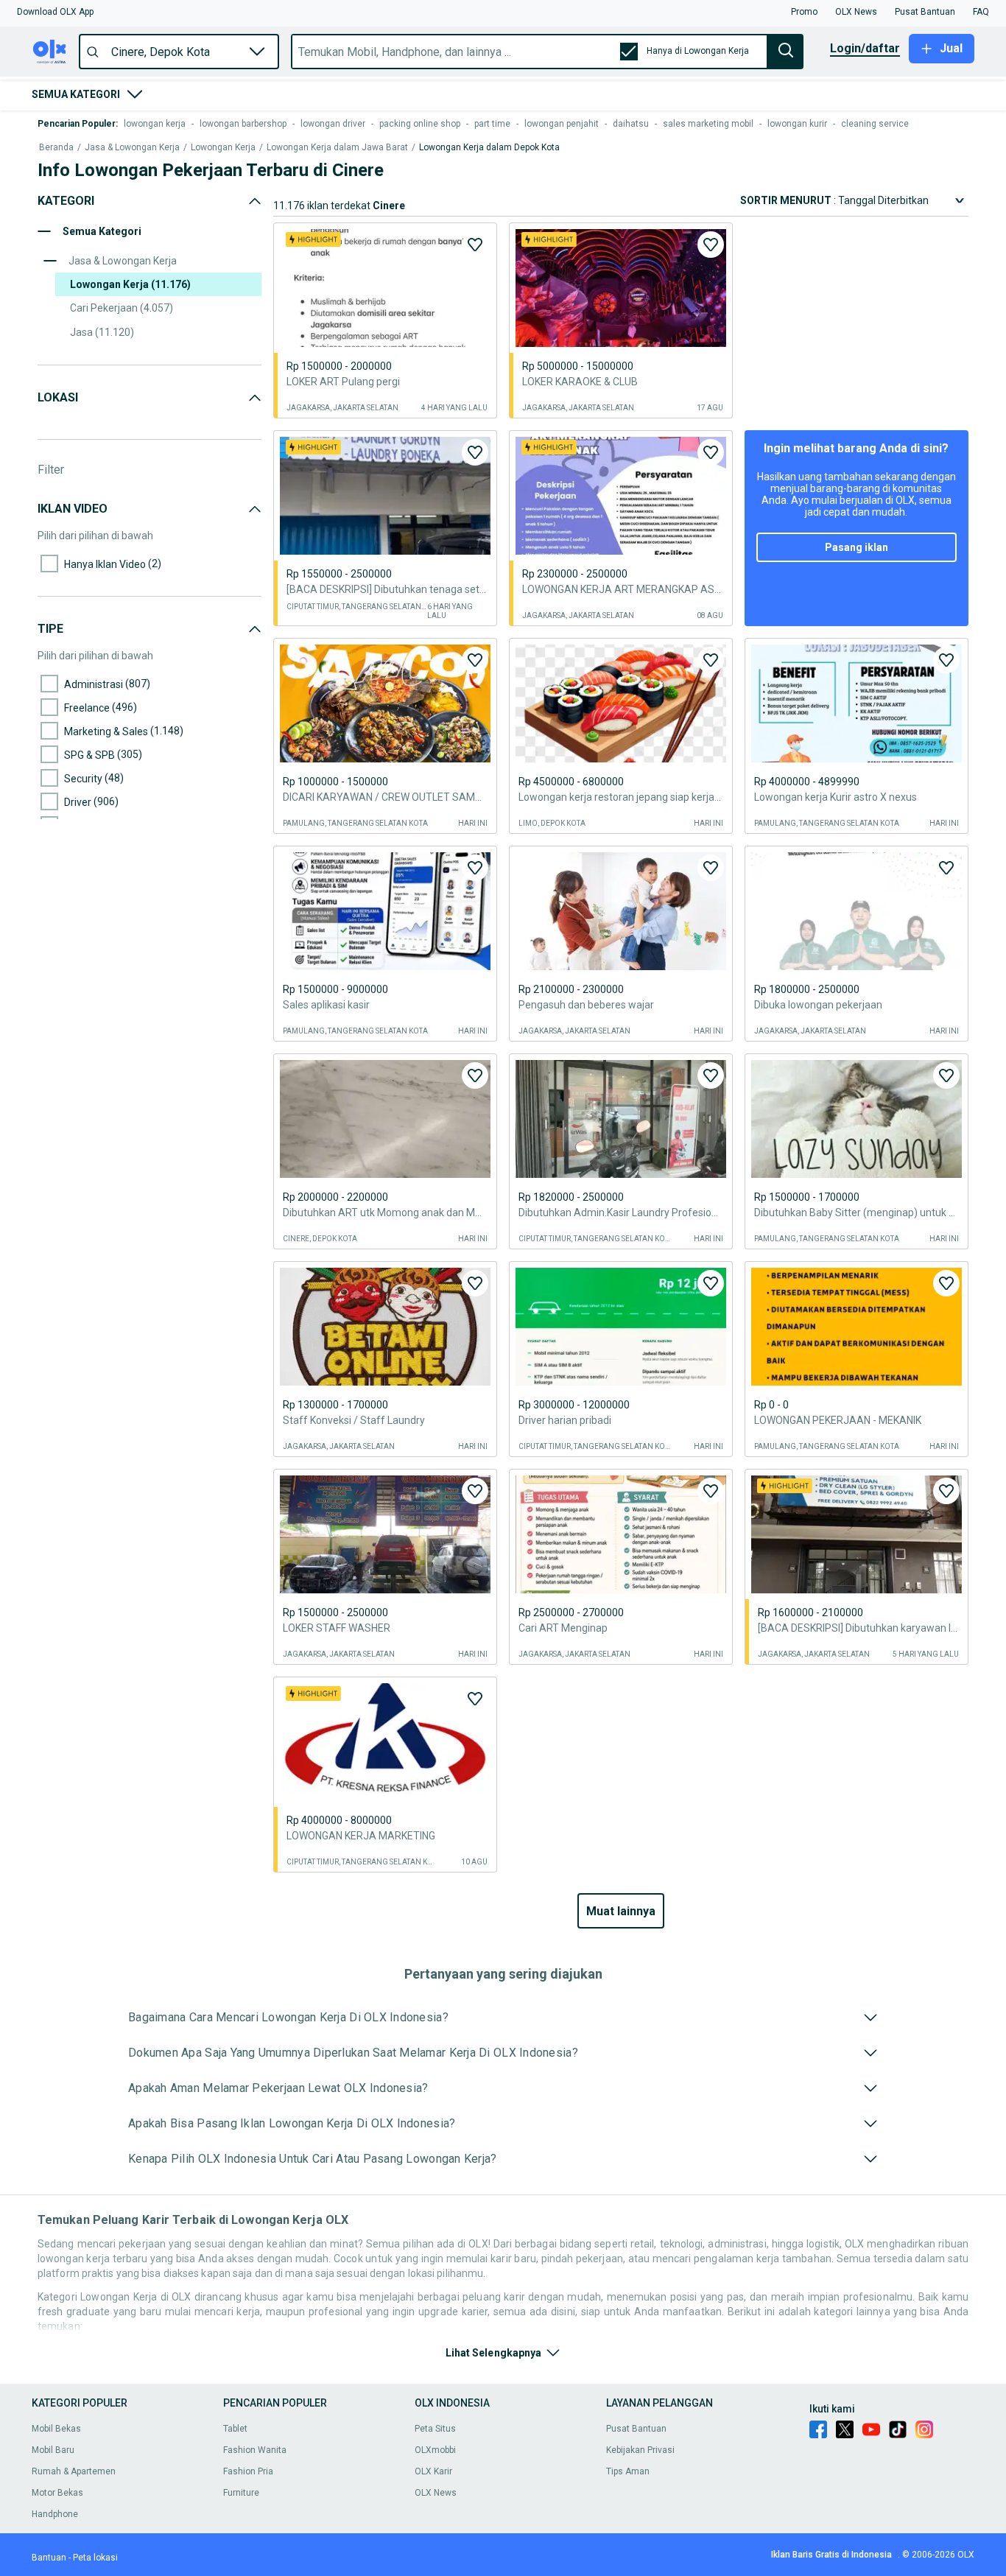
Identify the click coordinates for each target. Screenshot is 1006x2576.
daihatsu (631, 124)
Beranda (56, 148)
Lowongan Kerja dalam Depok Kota (489, 148)
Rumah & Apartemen (74, 2471)
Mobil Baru (53, 2450)
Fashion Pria (248, 2471)
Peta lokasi (95, 2558)
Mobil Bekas (56, 2429)
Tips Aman (628, 2471)
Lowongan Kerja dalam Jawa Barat (337, 148)
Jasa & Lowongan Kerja (132, 148)
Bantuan (49, 2558)
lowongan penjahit (562, 124)
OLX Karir (433, 2471)
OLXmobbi (435, 2450)
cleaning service (875, 124)
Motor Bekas (57, 2493)
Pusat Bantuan (636, 2429)
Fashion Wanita (255, 2450)
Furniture (241, 2493)
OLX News (436, 2493)
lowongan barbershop (243, 124)
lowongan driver (333, 124)
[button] (55, 12)
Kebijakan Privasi (640, 2450)
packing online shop (420, 124)
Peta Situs (435, 2429)
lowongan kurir (797, 124)
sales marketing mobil (708, 124)
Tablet (235, 2429)
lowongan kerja (155, 124)
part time (492, 124)
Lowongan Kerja (223, 148)
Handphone (55, 2514)
